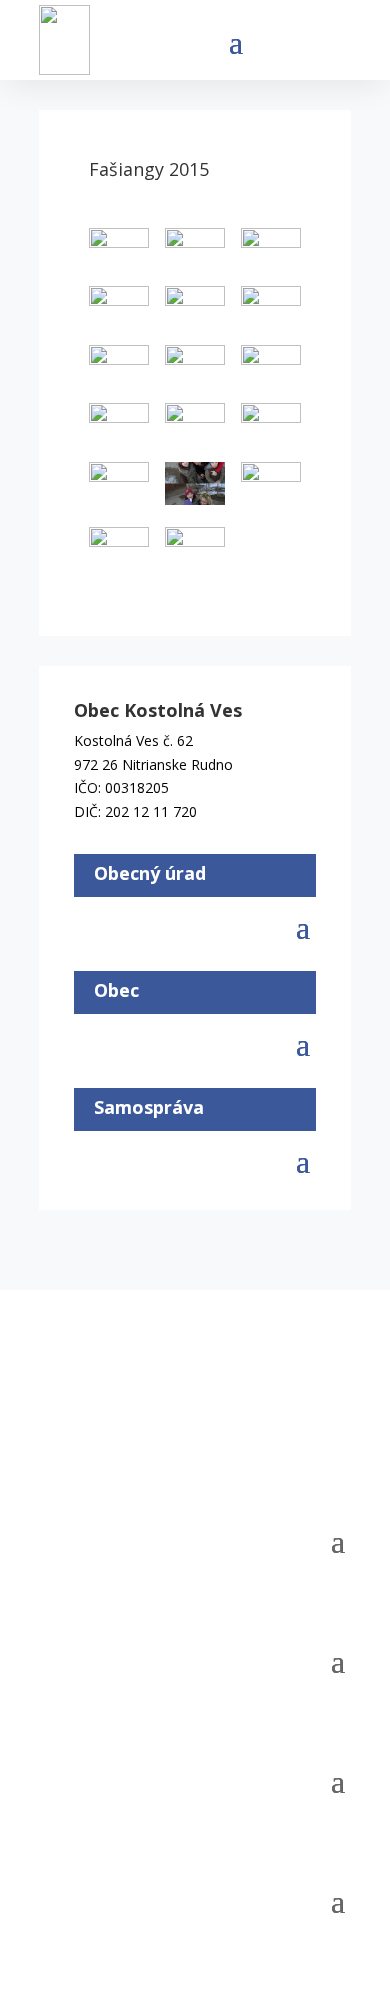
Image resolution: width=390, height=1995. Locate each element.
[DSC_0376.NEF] (119, 424)
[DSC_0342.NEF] (271, 366)
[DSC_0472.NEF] (119, 483)
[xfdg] (195, 548)
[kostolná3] (119, 548)
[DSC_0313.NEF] (271, 249)
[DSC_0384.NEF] (195, 424)
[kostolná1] (195, 486)
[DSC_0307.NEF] (195, 249)
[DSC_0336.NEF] (119, 366)
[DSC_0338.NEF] (195, 366)
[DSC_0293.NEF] (119, 249)
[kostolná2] (271, 483)
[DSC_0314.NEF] (119, 307)
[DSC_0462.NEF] (271, 424)
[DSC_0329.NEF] (195, 307)
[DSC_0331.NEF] (271, 307)
